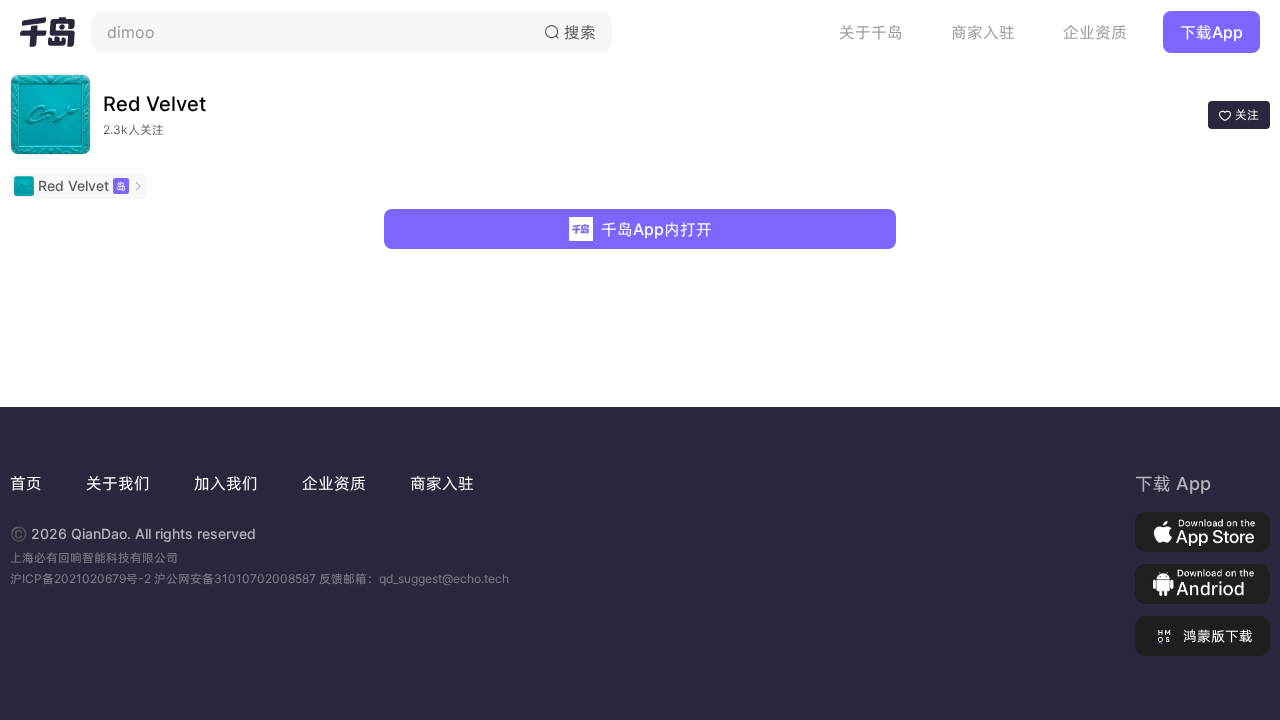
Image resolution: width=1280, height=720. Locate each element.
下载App (1211, 32)
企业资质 (1095, 32)
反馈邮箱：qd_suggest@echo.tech (414, 578)
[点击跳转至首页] (47, 32)
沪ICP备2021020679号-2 (82, 578)
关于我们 (118, 483)
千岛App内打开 (656, 229)
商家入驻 (983, 32)
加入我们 (226, 483)
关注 (1239, 114)
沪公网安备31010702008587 (236, 578)
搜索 (570, 32)
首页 (26, 483)
